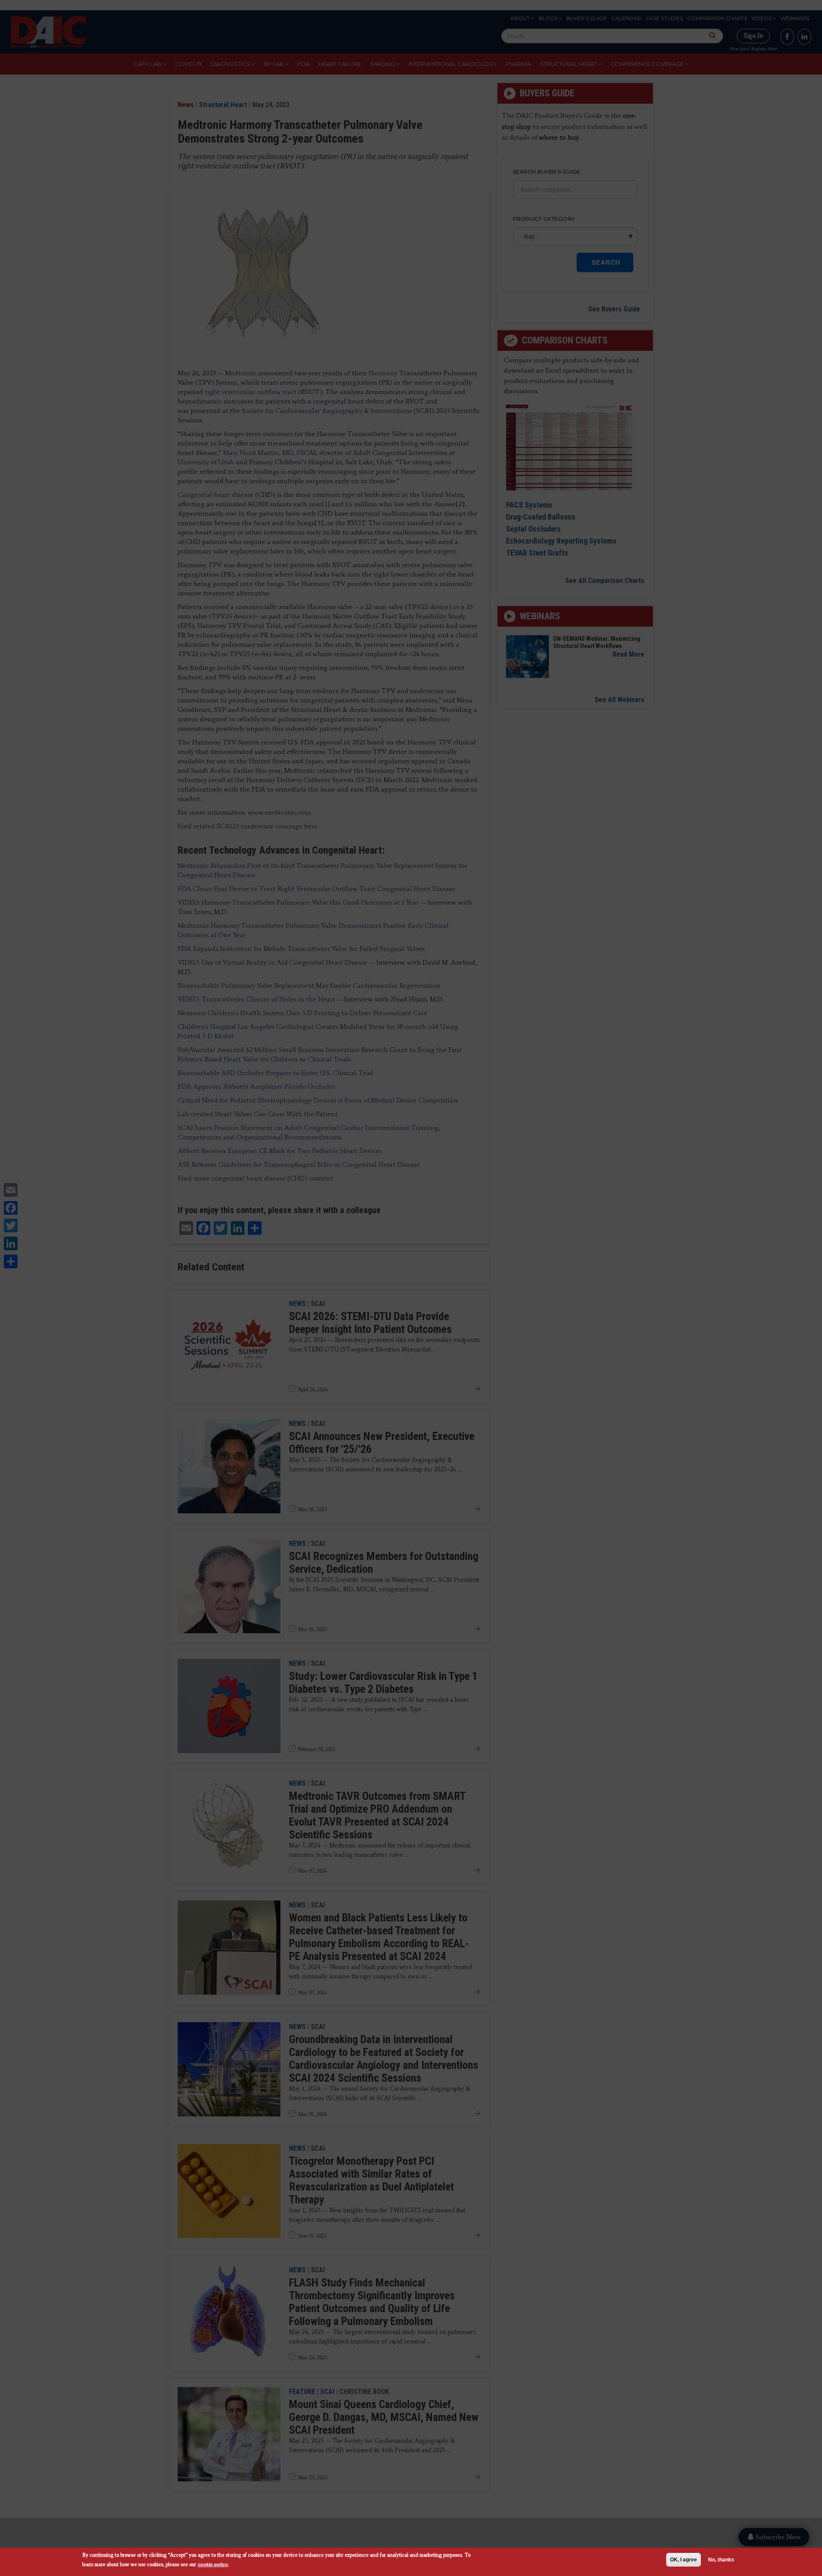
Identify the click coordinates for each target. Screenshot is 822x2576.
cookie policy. (213, 2564)
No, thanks (721, 2560)
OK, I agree (684, 2560)
